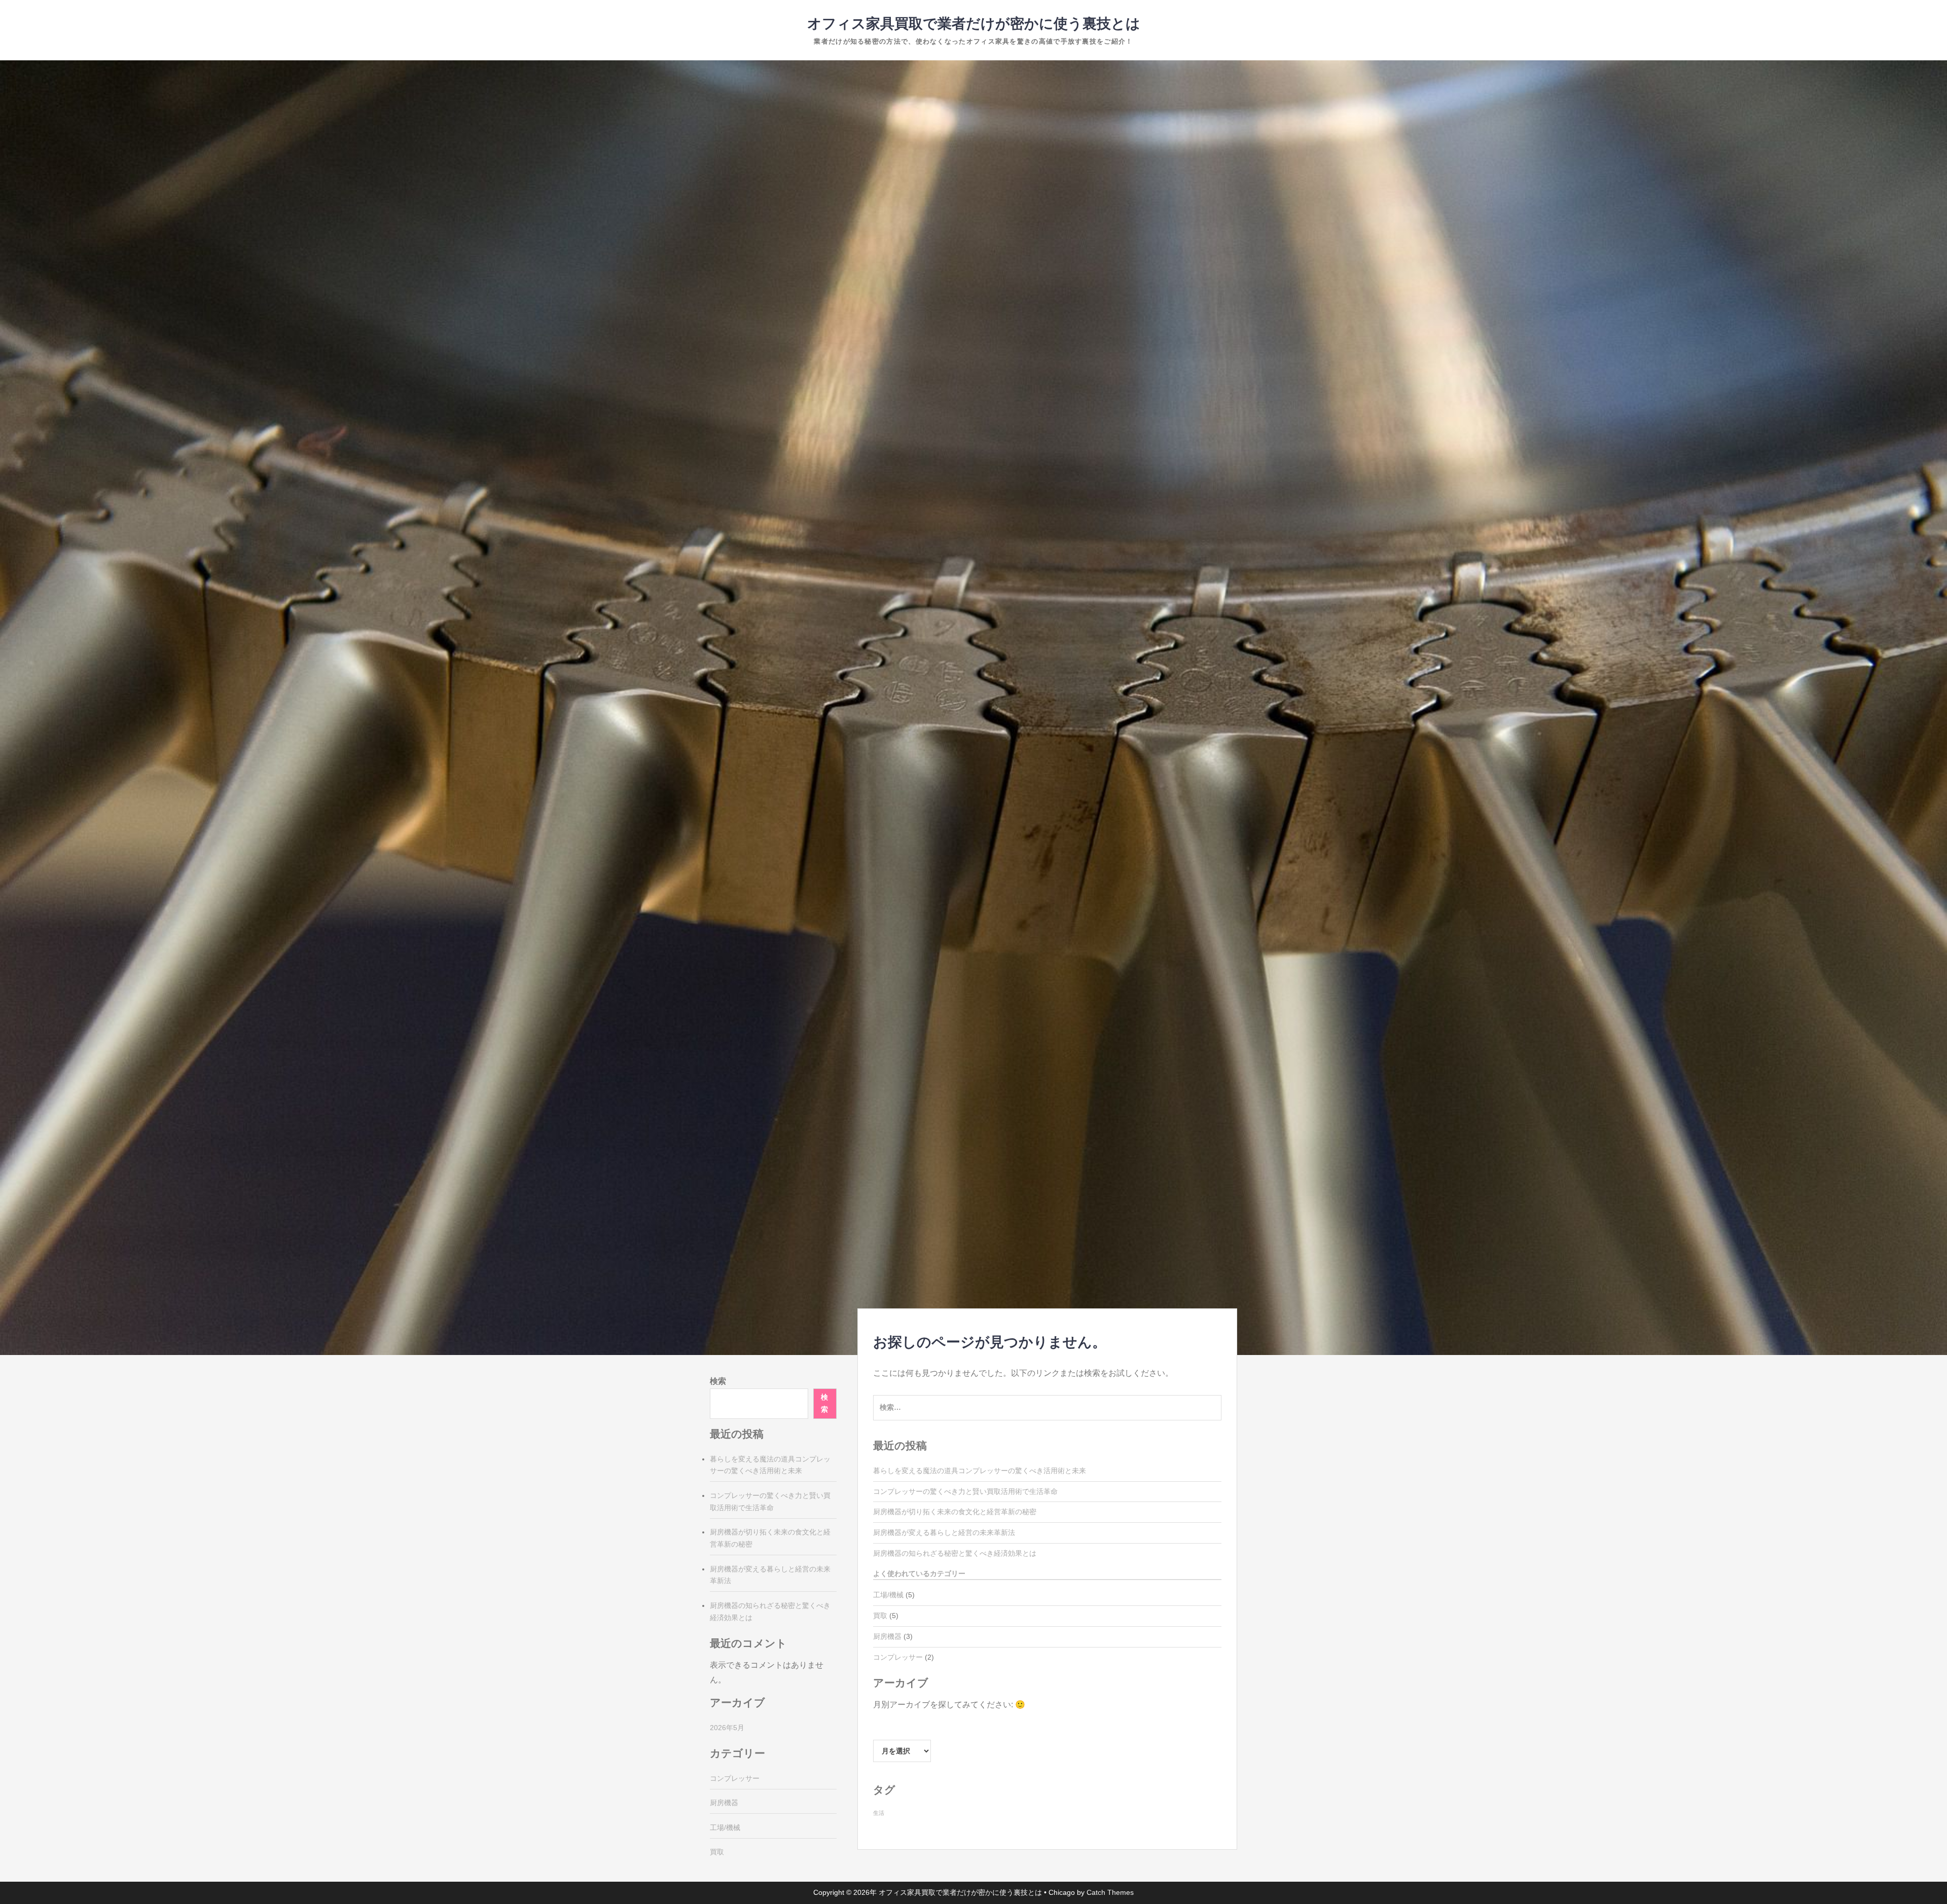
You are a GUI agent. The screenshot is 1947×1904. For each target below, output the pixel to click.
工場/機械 (888, 1595)
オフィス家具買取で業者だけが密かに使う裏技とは (974, 24)
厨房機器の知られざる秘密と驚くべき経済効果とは (955, 1553)
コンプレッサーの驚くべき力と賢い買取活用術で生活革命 (965, 1491)
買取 (880, 1616)
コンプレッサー (898, 1657)
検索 (718, 1381)
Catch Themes (1110, 1892)
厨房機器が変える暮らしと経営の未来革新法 (944, 1532)
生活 (879, 1813)
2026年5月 (727, 1728)
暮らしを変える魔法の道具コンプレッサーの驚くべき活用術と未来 (980, 1471)
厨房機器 (887, 1636)
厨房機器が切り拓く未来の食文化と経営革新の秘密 (955, 1512)
